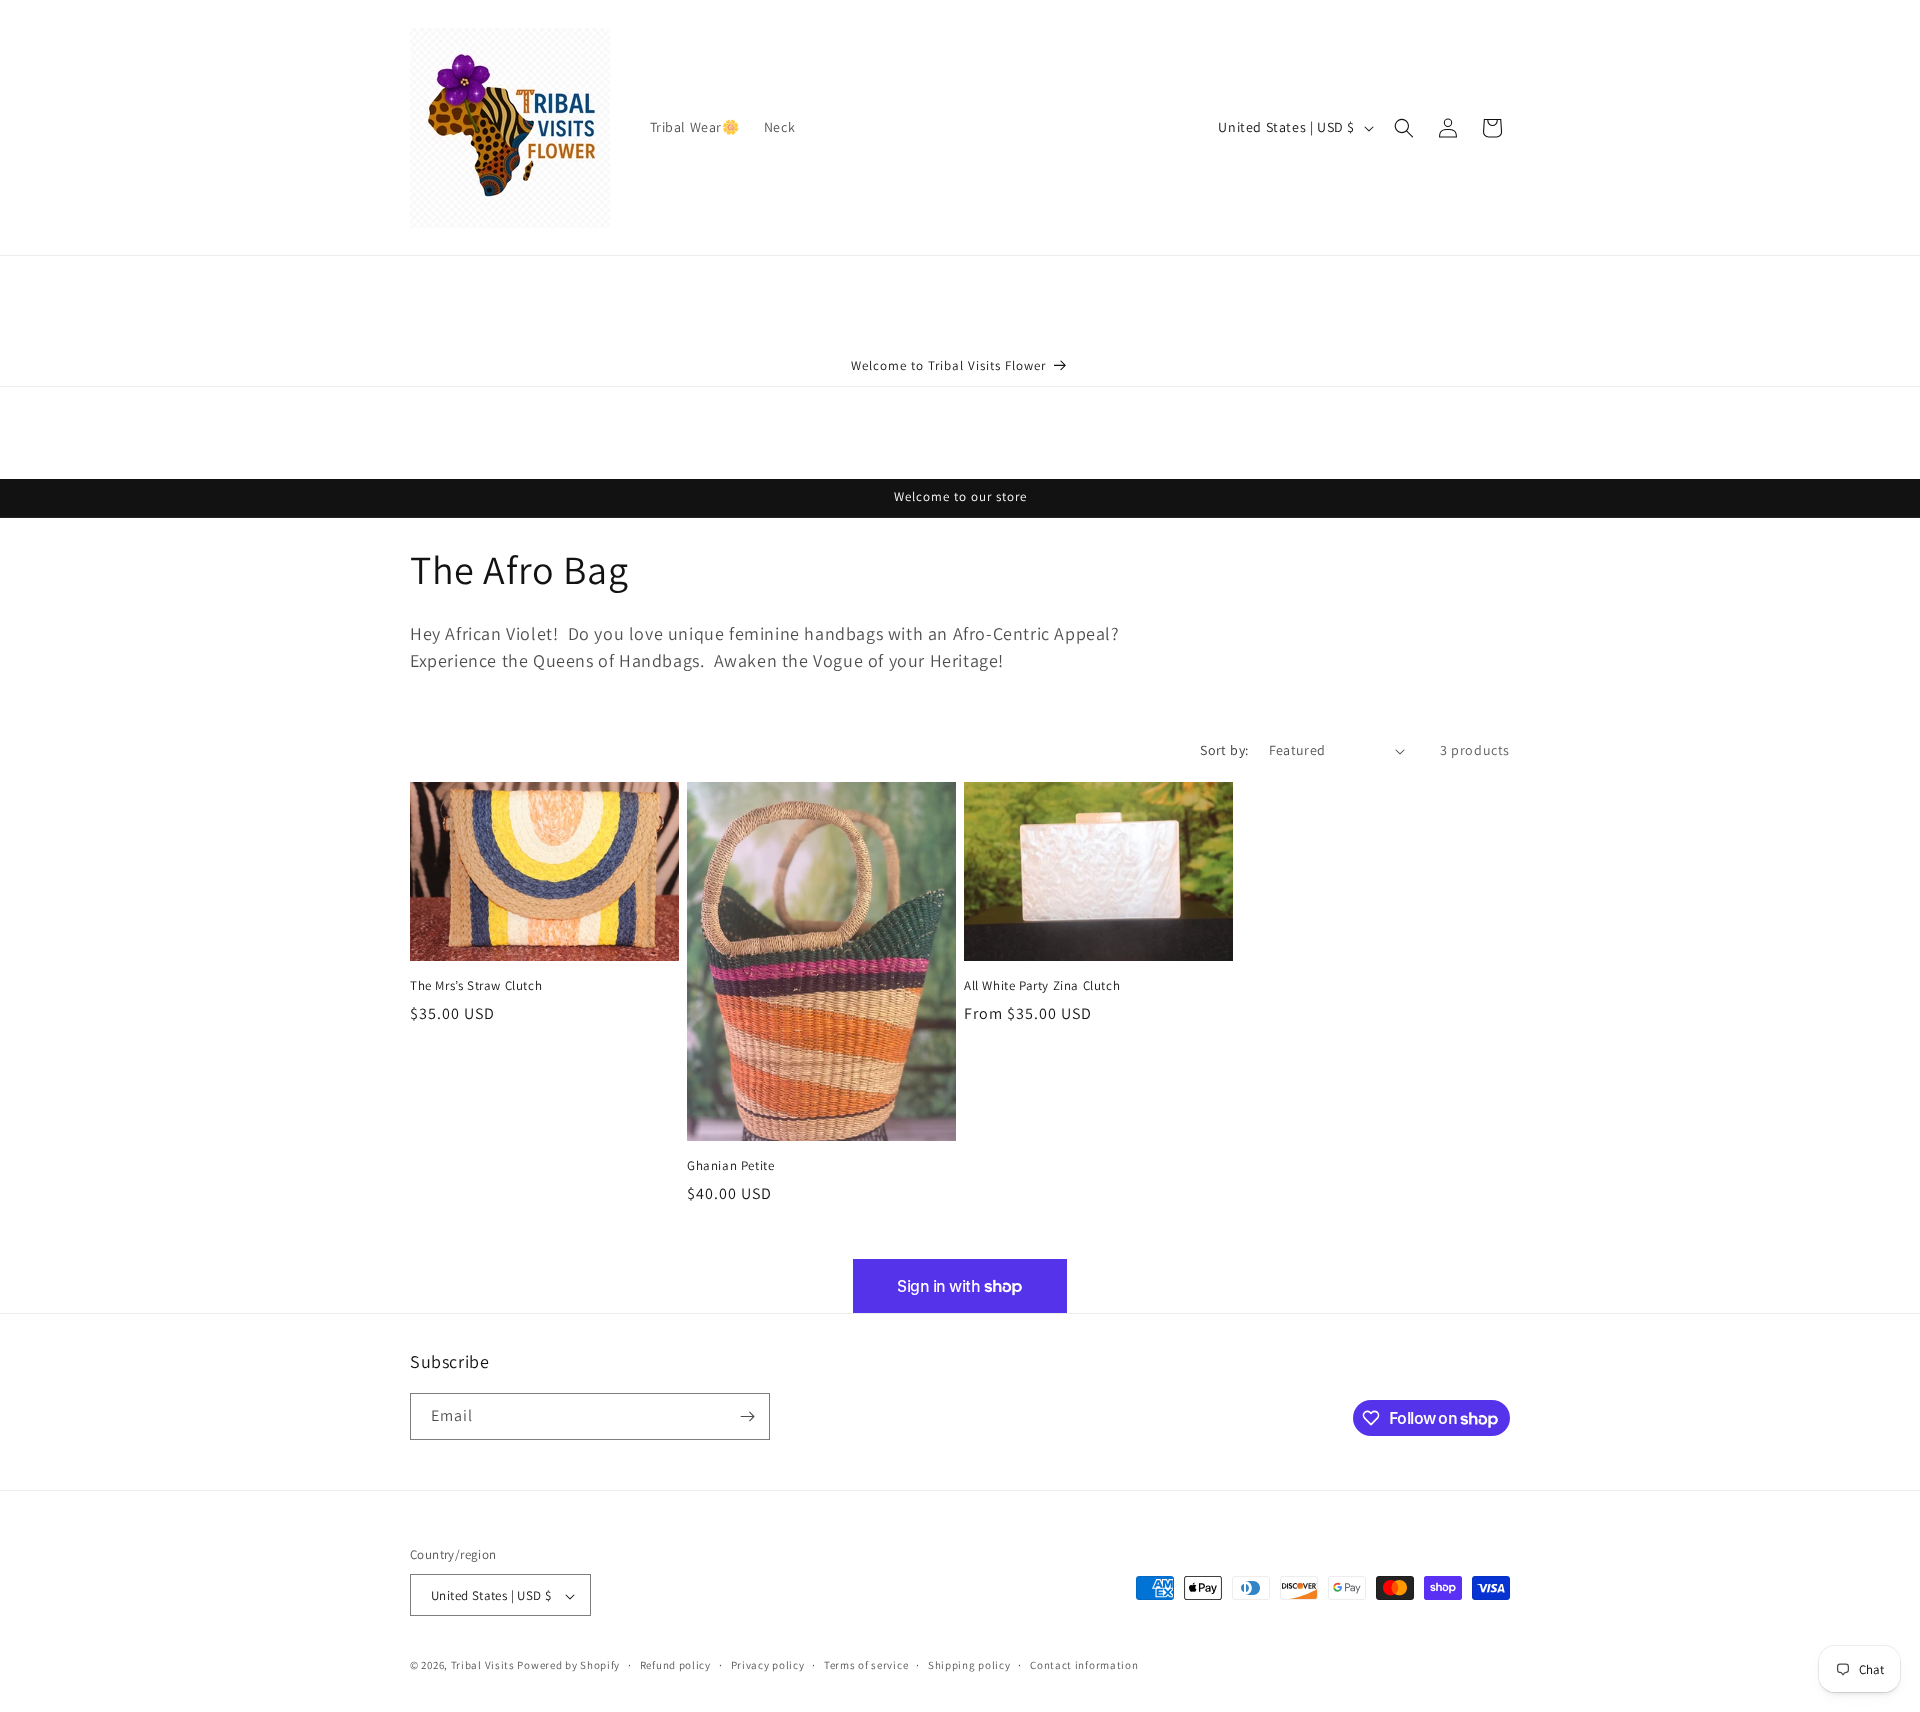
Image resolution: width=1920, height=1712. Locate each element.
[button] (1404, 128)
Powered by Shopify (568, 1666)
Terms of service (866, 1665)
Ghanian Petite (730, 1166)
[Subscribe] (747, 1416)
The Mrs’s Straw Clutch (476, 987)
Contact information (1084, 1665)
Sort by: (1224, 750)
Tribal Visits (483, 1666)
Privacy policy (768, 1665)
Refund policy (675, 1665)
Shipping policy (969, 1665)
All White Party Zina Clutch (1042, 987)
